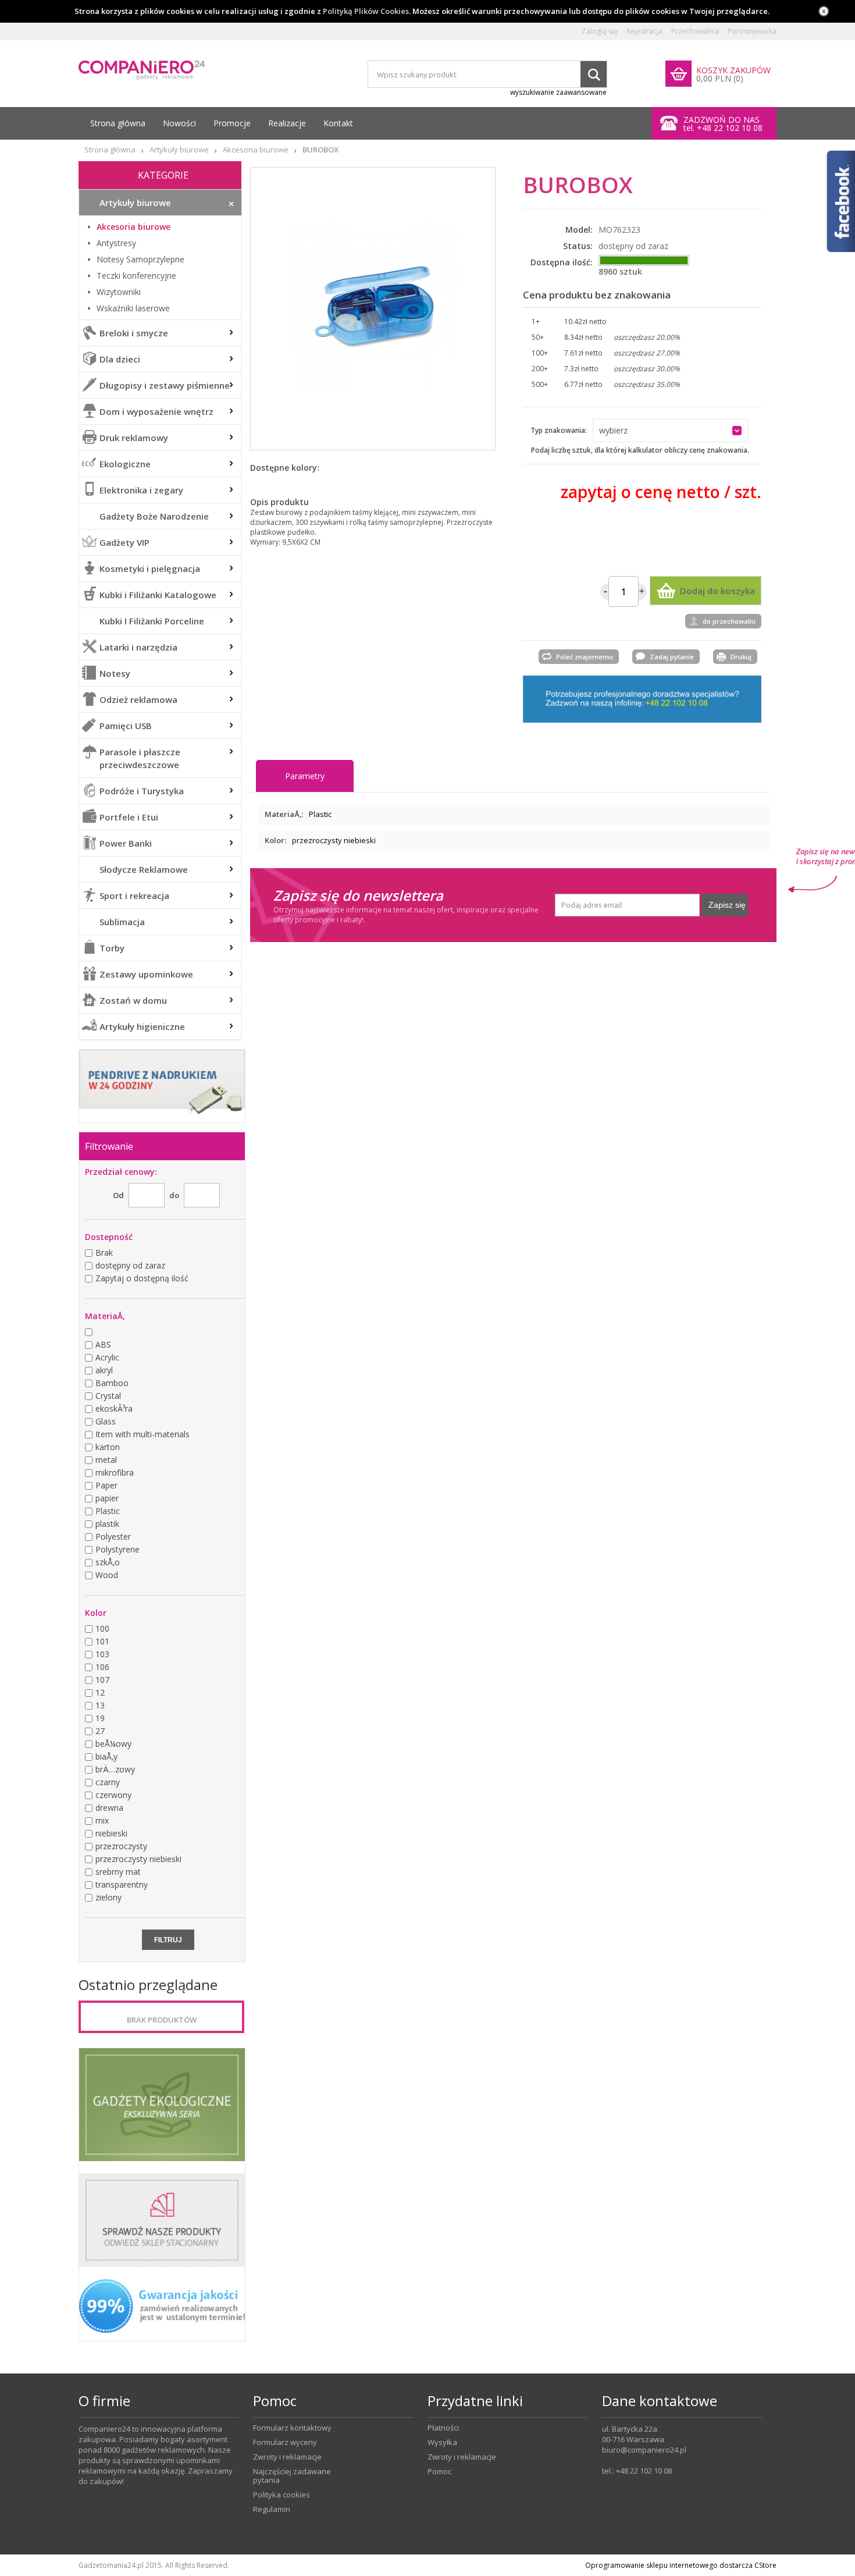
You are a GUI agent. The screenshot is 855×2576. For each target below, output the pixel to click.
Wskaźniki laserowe (133, 308)
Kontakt (338, 123)
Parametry (305, 776)
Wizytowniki (119, 292)
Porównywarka (752, 31)
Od (118, 1195)
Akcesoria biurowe (256, 150)
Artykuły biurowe (179, 150)
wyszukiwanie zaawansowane (558, 92)
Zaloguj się (600, 31)
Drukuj (741, 657)
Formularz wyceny (285, 2442)
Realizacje (287, 123)
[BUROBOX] (373, 309)
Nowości (179, 123)
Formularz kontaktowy (292, 2428)
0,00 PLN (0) (720, 79)
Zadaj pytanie (672, 657)
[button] (670, 431)
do (174, 1195)
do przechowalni (729, 621)
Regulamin (272, 2509)
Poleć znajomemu (585, 657)
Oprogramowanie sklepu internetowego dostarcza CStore (681, 2565)
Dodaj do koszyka (717, 591)
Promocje (232, 123)
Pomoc (439, 2472)
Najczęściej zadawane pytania (292, 2476)
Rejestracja (644, 31)
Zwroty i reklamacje (287, 2457)
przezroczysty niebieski (334, 840)
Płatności (443, 2428)
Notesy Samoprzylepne (140, 260)
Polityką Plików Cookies (366, 11)
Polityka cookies (282, 2495)
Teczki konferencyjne (136, 276)
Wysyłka (442, 2442)
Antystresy (116, 243)
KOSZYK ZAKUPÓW (733, 70)
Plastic (320, 814)
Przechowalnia (695, 31)
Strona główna (118, 123)
